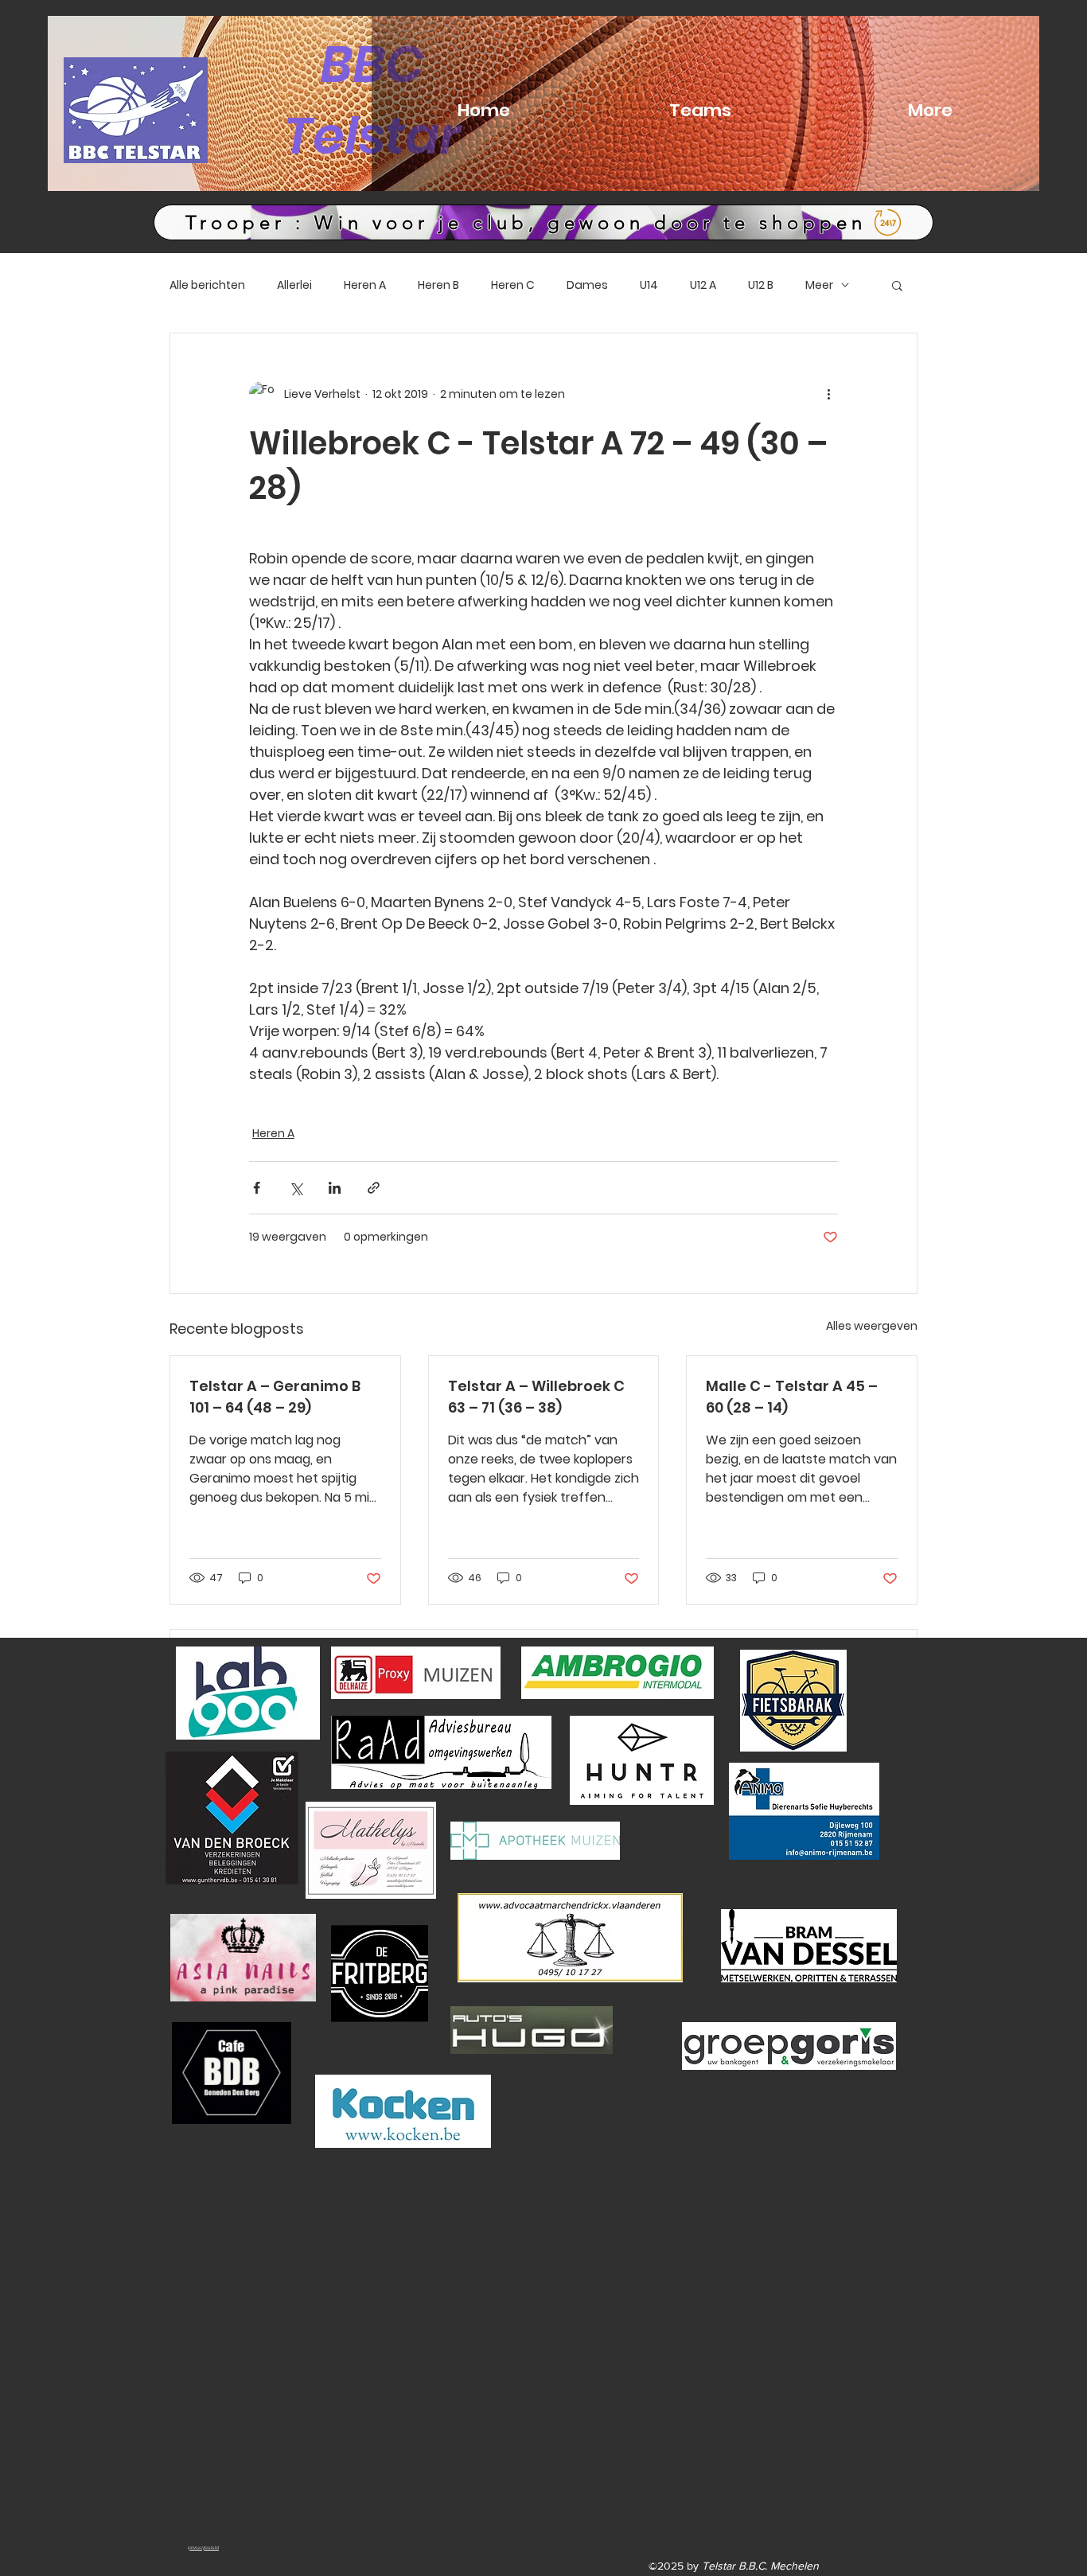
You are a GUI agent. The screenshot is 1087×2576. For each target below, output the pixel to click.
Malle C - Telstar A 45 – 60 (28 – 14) (792, 1397)
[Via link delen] (374, 1188)
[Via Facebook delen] (257, 1188)
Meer (819, 285)
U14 (649, 285)
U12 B (761, 285)
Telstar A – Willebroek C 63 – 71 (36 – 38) (536, 1397)
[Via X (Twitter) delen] (296, 1188)
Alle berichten (207, 285)
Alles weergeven (872, 1326)
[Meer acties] (828, 394)
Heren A (365, 285)
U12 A (703, 285)
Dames (587, 285)
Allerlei (294, 285)
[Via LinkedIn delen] (335, 1188)
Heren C (513, 285)
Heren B (438, 285)
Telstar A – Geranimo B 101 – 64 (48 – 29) (275, 1397)
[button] (897, 285)
